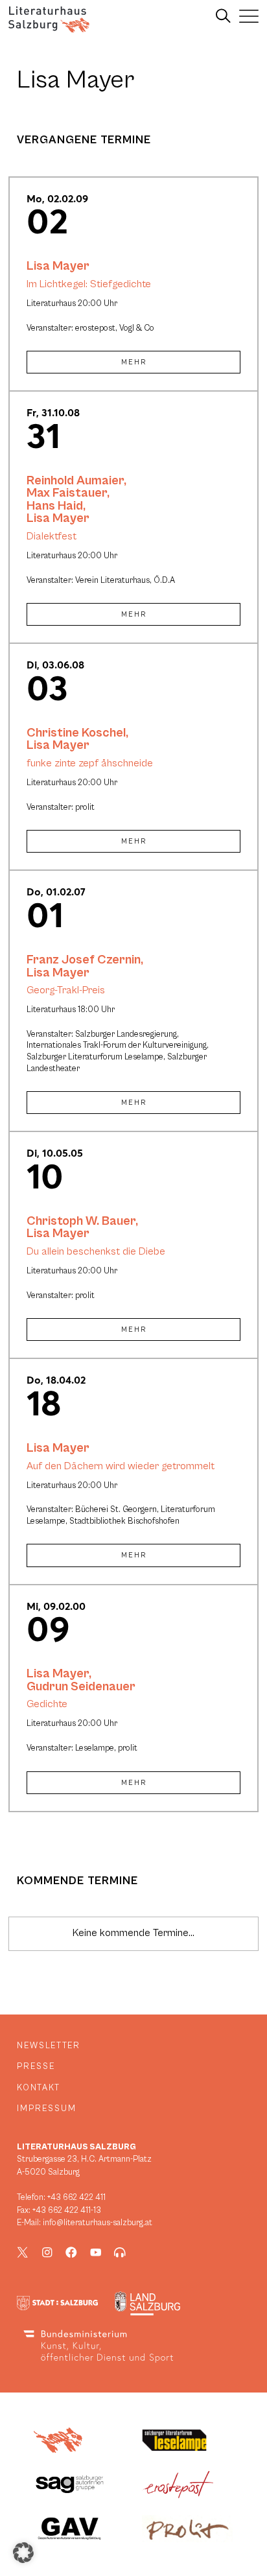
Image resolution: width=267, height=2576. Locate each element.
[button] (23, 2553)
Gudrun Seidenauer (81, 1686)
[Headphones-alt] (120, 2252)
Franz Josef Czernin (84, 960)
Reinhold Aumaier (75, 480)
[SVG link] (49, 19)
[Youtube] (96, 2252)
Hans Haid (55, 506)
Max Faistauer (67, 493)
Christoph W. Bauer (81, 1221)
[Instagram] (47, 2252)
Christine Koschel (76, 733)
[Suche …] (223, 16)
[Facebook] (71, 2252)
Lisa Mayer (58, 266)
